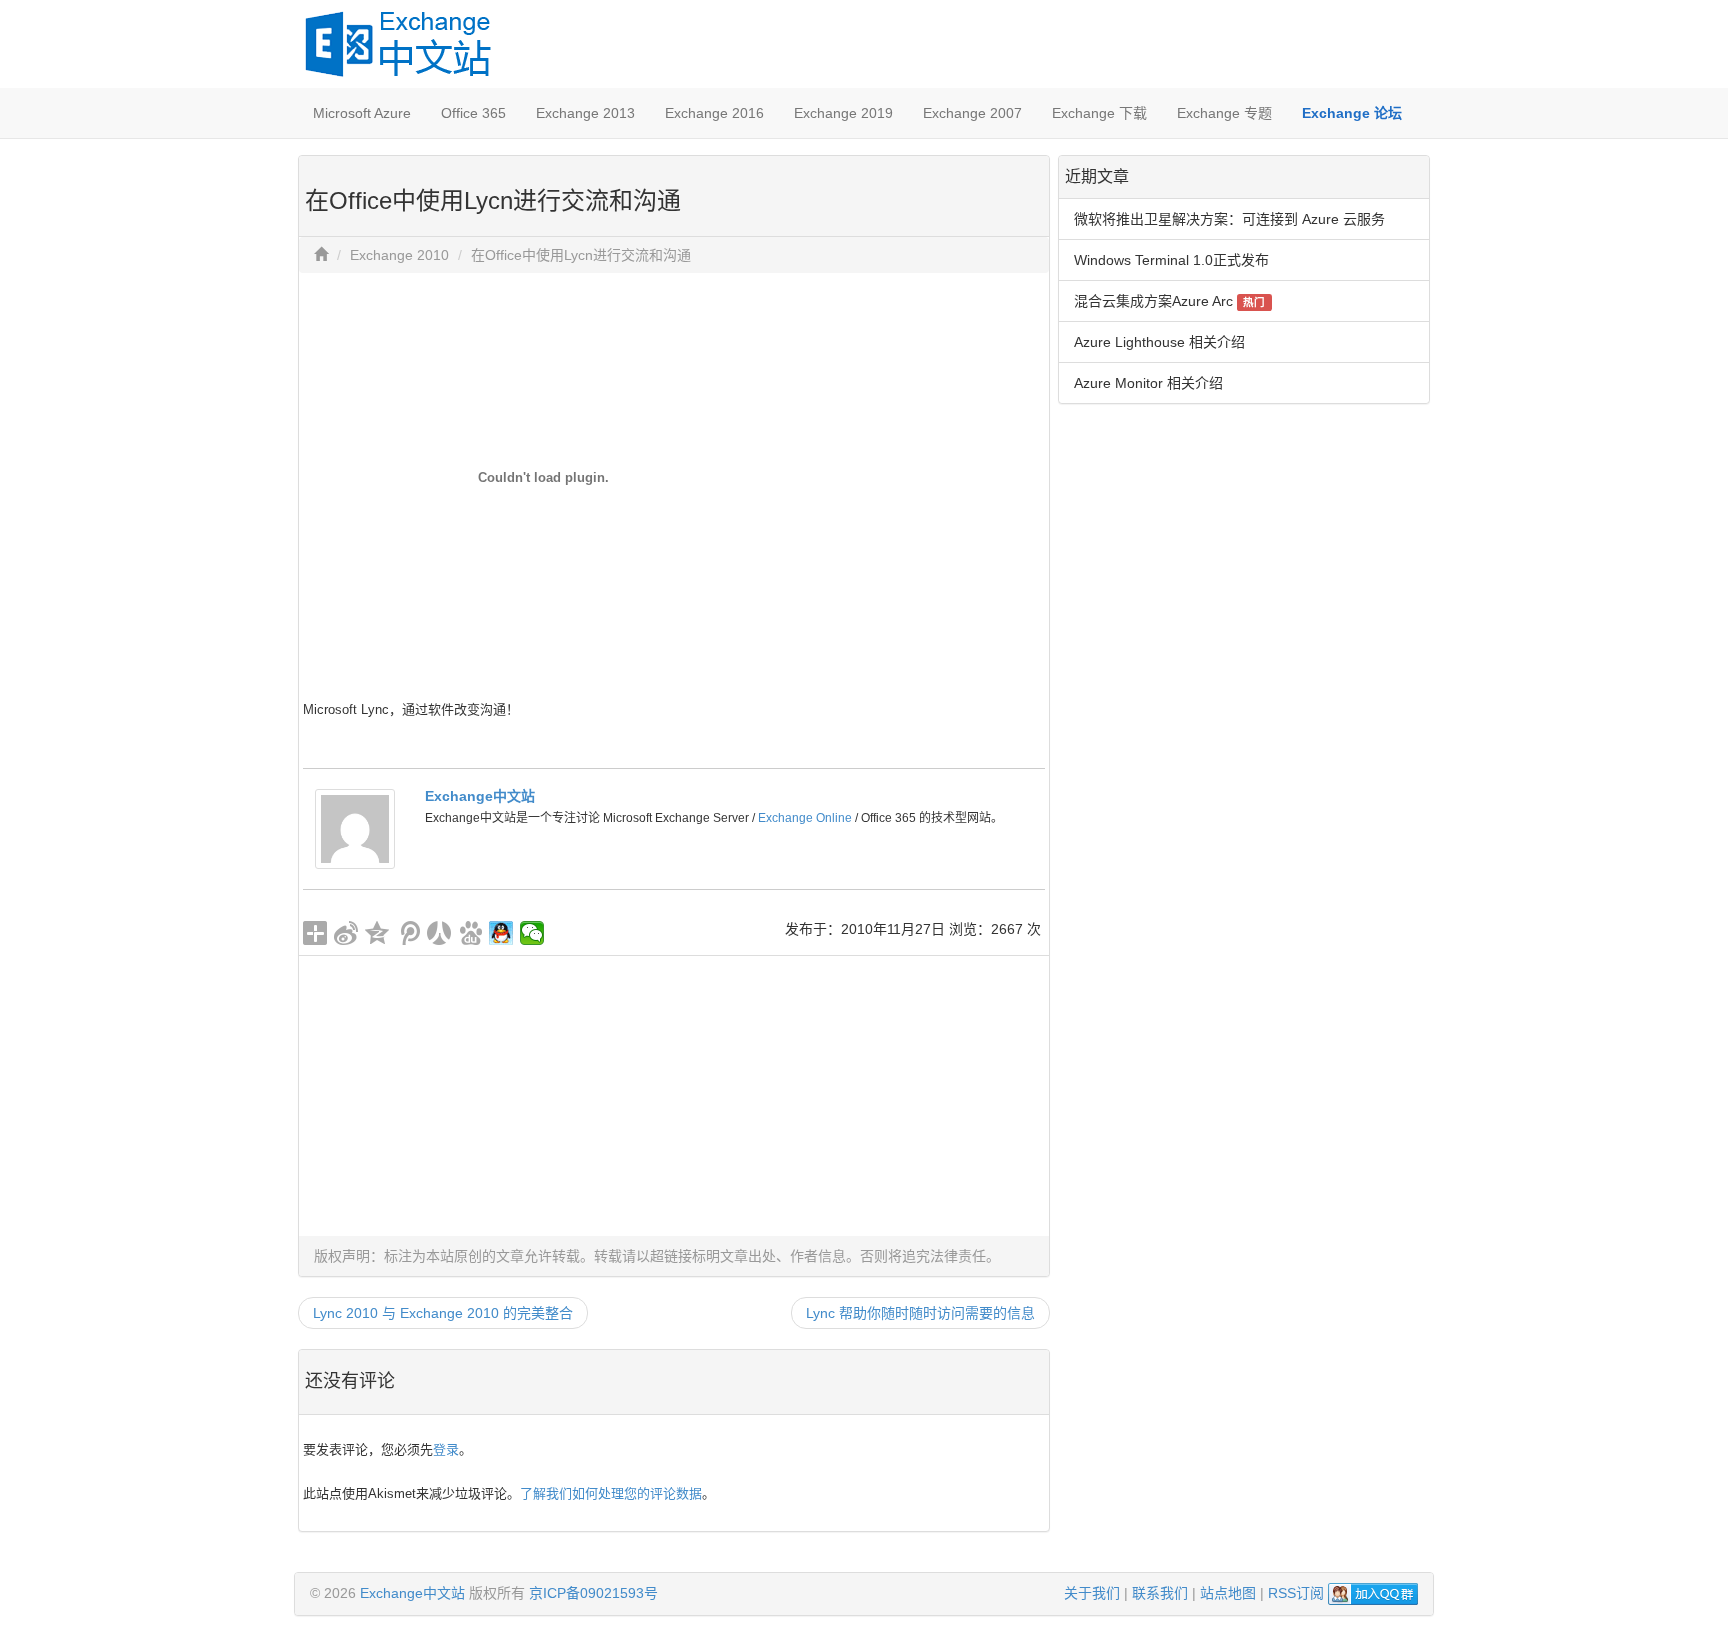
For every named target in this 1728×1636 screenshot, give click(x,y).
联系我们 (1160, 1593)
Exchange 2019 (843, 113)
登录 (446, 1449)
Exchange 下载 (1099, 113)
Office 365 (473, 113)
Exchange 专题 (1224, 113)
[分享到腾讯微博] (408, 933)
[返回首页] (321, 255)
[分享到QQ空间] (377, 933)
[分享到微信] (532, 933)
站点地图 (1228, 1593)
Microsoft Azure (362, 113)
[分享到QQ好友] (501, 933)
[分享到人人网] (439, 933)
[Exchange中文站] (355, 828)
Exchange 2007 (972, 113)
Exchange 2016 (714, 113)
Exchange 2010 (399, 255)
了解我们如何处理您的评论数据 (611, 1493)
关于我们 (1092, 1593)
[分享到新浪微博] (346, 933)
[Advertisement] (674, 1096)
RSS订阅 (1296, 1593)
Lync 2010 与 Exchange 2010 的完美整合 (443, 1313)
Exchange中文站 (480, 796)
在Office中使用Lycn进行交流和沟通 (581, 255)
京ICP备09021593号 (593, 1593)
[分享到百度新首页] (470, 933)
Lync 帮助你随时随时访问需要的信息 (920, 1313)
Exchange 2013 (585, 113)
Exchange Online (805, 818)
